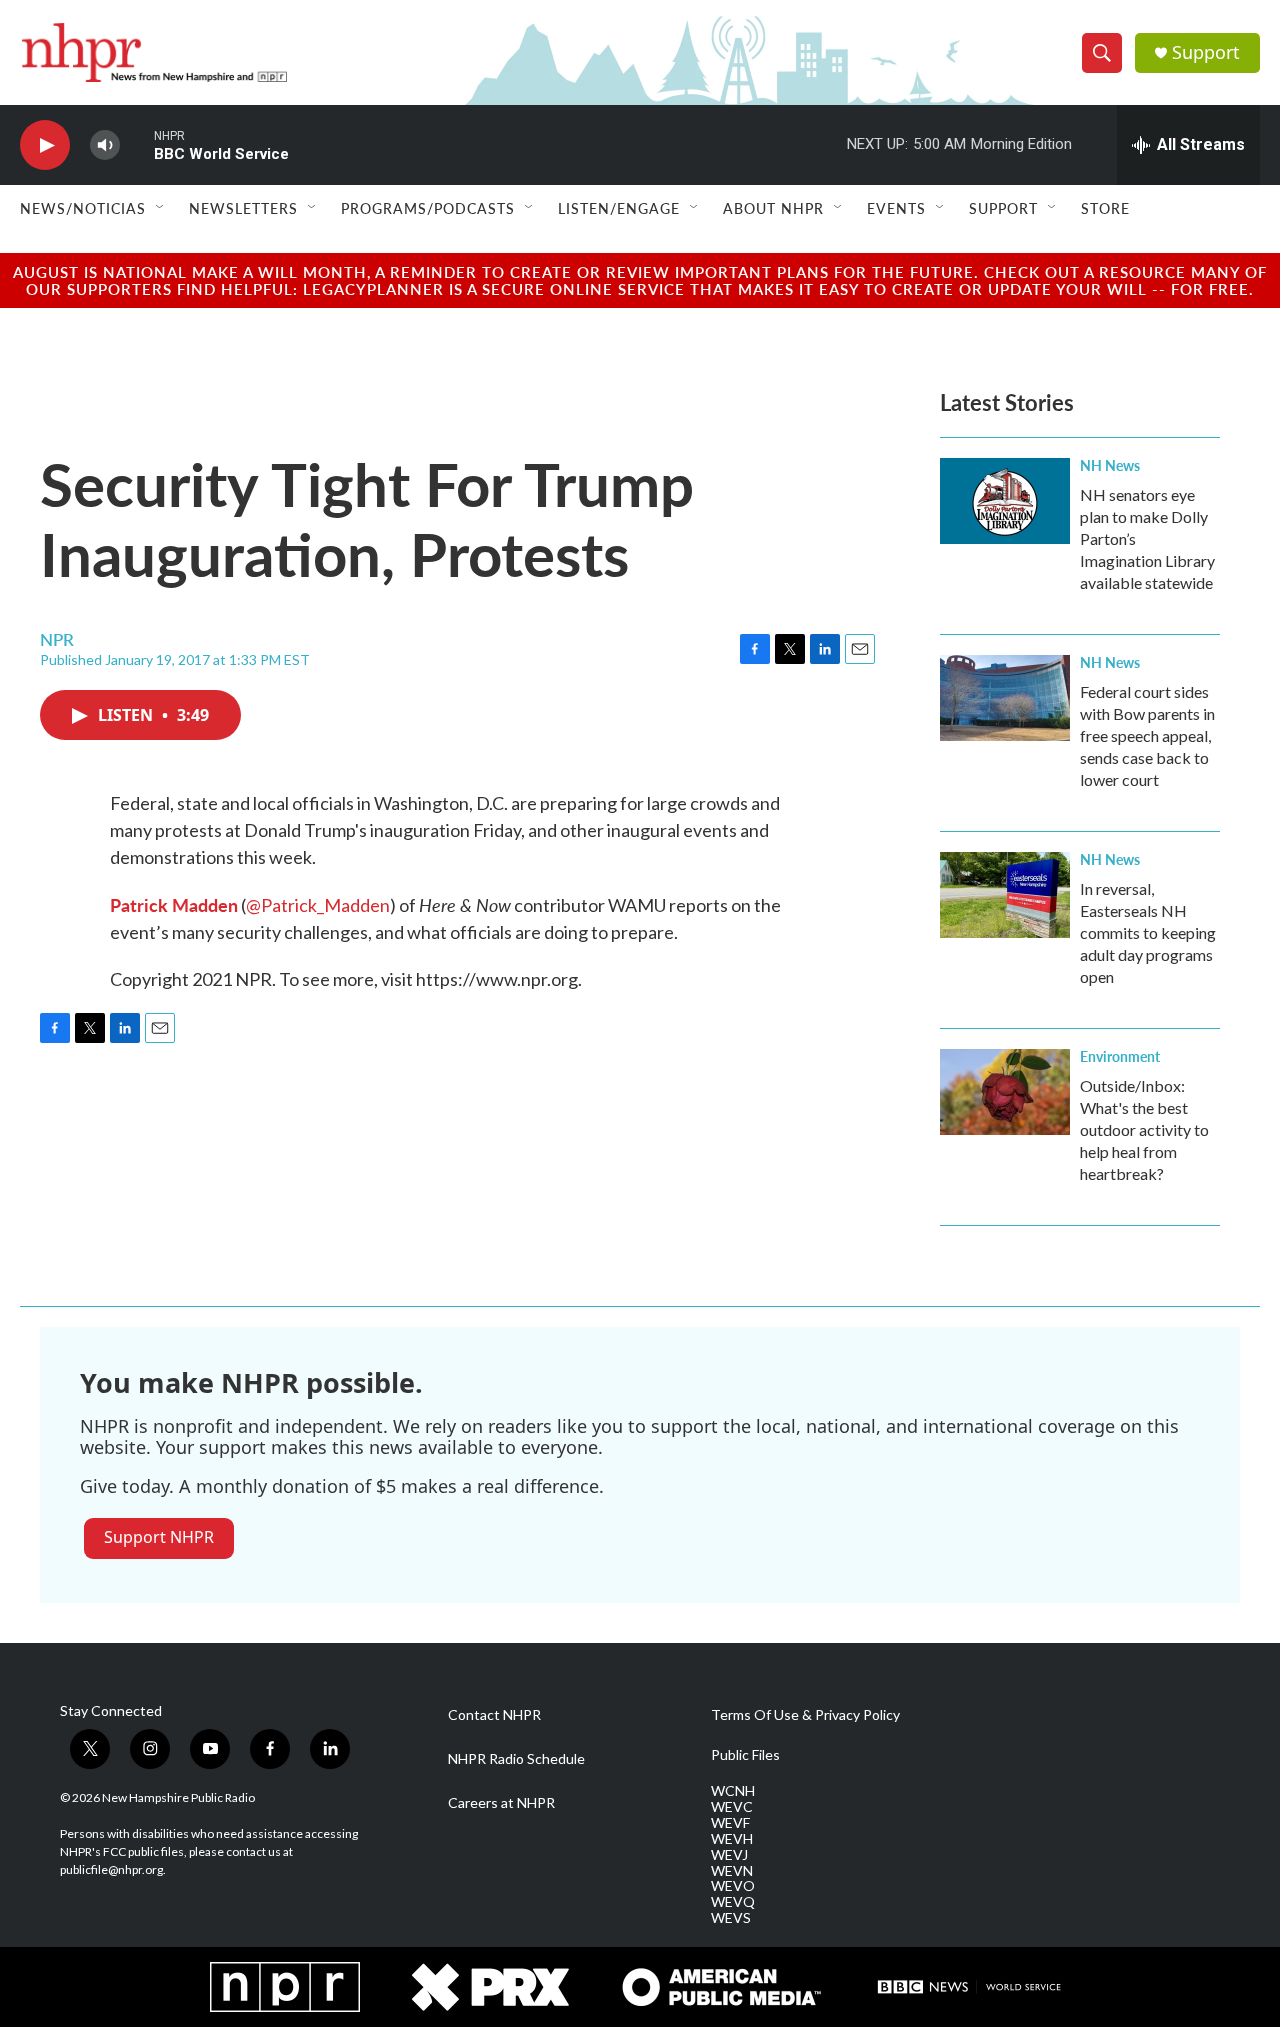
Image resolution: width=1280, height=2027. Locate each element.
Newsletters (243, 208)
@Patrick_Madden (318, 905)
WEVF (730, 1823)
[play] (45, 145)
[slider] (137, 144)
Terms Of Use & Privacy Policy (805, 1715)
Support (1206, 52)
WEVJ (729, 1855)
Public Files (745, 1755)
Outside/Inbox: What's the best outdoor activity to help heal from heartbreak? (1144, 1129)
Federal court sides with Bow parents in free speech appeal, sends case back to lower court (1147, 735)
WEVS (731, 1918)
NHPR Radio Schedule (516, 1759)
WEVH (732, 1839)
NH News (1110, 465)
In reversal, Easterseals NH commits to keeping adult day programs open (1148, 932)
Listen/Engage (619, 208)
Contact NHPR (494, 1715)
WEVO (733, 1886)
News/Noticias (83, 208)
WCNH (733, 1791)
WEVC (732, 1807)
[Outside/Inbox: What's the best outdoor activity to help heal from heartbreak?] (1005, 1092)
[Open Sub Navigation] (161, 208)
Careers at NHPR (501, 1803)
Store (1105, 208)
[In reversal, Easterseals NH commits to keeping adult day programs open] (1005, 895)
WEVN (732, 1871)
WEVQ (733, 1902)
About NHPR (773, 208)
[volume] (105, 145)
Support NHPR (159, 1537)
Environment (1120, 1056)
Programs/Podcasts (428, 208)
